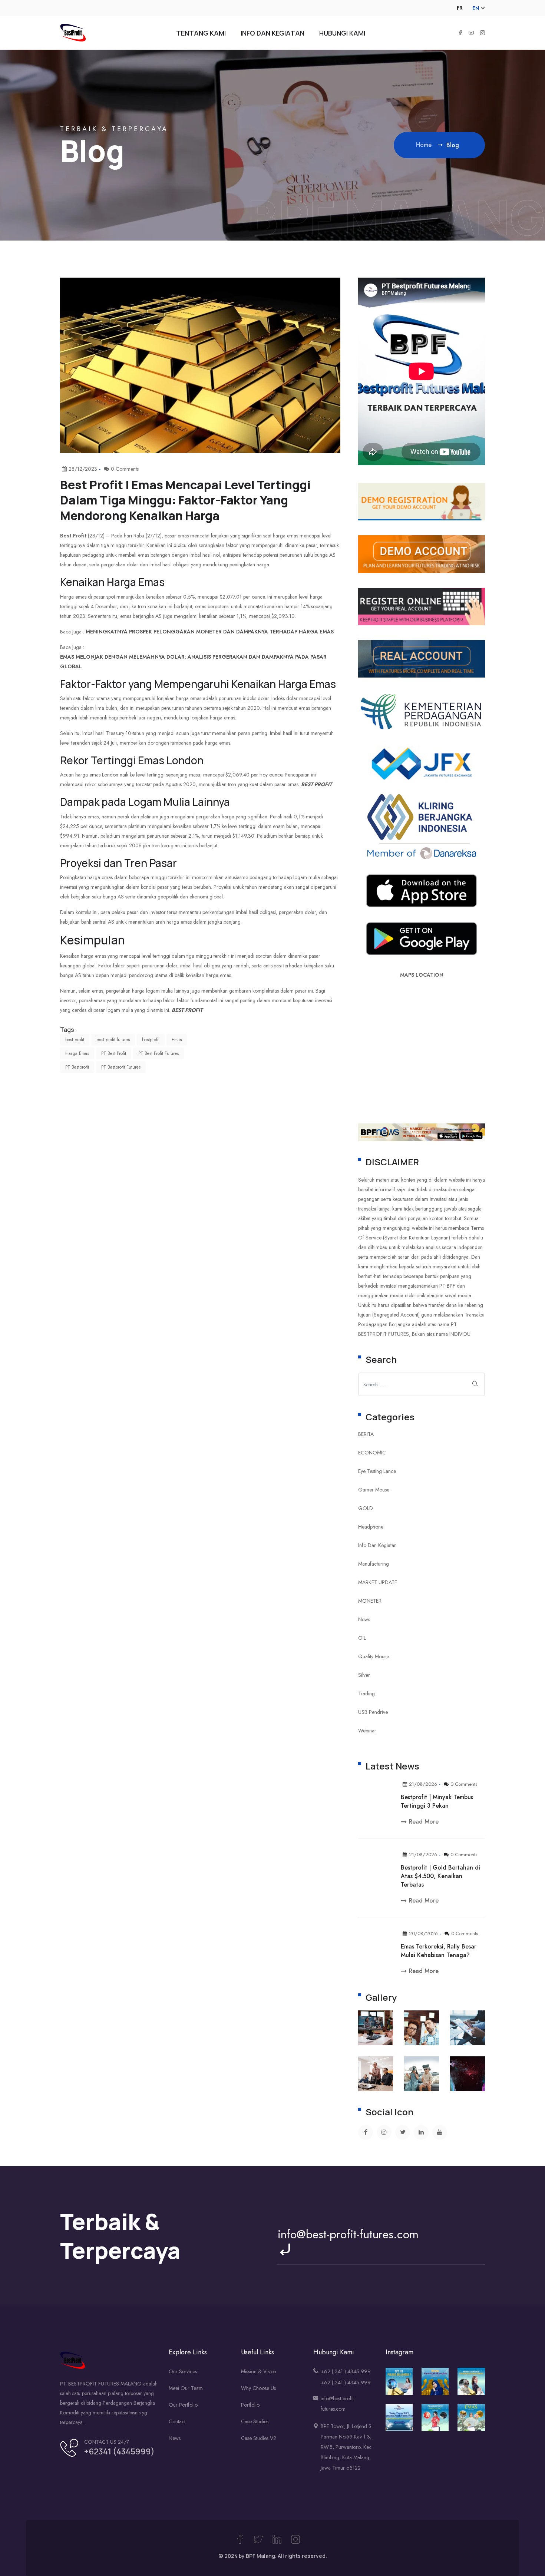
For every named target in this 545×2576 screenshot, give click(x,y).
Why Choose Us (258, 2388)
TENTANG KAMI (201, 33)
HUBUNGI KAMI (342, 33)
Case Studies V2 (259, 2438)
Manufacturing (374, 1564)
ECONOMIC (372, 1453)
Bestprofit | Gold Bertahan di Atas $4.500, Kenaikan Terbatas (440, 1876)
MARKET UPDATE (378, 1582)
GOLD (366, 1508)
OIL (362, 1638)
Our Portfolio (183, 2405)
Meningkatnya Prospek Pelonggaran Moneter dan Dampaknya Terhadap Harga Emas (210, 632)
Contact (177, 2421)
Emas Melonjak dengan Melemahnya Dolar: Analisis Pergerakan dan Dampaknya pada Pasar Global (193, 662)
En (476, 8)
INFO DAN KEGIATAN (272, 33)
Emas (177, 1040)
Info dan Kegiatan (377, 1545)
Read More (424, 1822)
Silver (364, 1675)
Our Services (183, 2371)
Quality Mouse (374, 1656)
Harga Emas (77, 1053)
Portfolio (250, 2405)
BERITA (366, 1434)
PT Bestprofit (77, 1067)
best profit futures (113, 1040)
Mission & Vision (259, 2371)
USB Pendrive (373, 1712)
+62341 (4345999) (119, 2451)
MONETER (370, 1601)
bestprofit (151, 1040)
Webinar (367, 1731)
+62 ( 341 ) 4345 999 (346, 2371)
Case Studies (255, 2421)
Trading (366, 1693)
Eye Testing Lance (377, 1471)
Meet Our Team (186, 2388)
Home (425, 145)
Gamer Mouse (374, 1490)
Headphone (371, 1527)
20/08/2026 (423, 1933)
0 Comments (464, 1784)
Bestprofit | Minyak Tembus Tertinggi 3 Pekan (437, 1801)
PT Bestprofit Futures (121, 1067)
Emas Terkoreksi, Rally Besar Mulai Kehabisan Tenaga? (439, 1951)
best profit (316, 784)
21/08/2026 (423, 1784)
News (364, 1619)
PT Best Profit (114, 1053)
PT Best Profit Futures (158, 1053)
